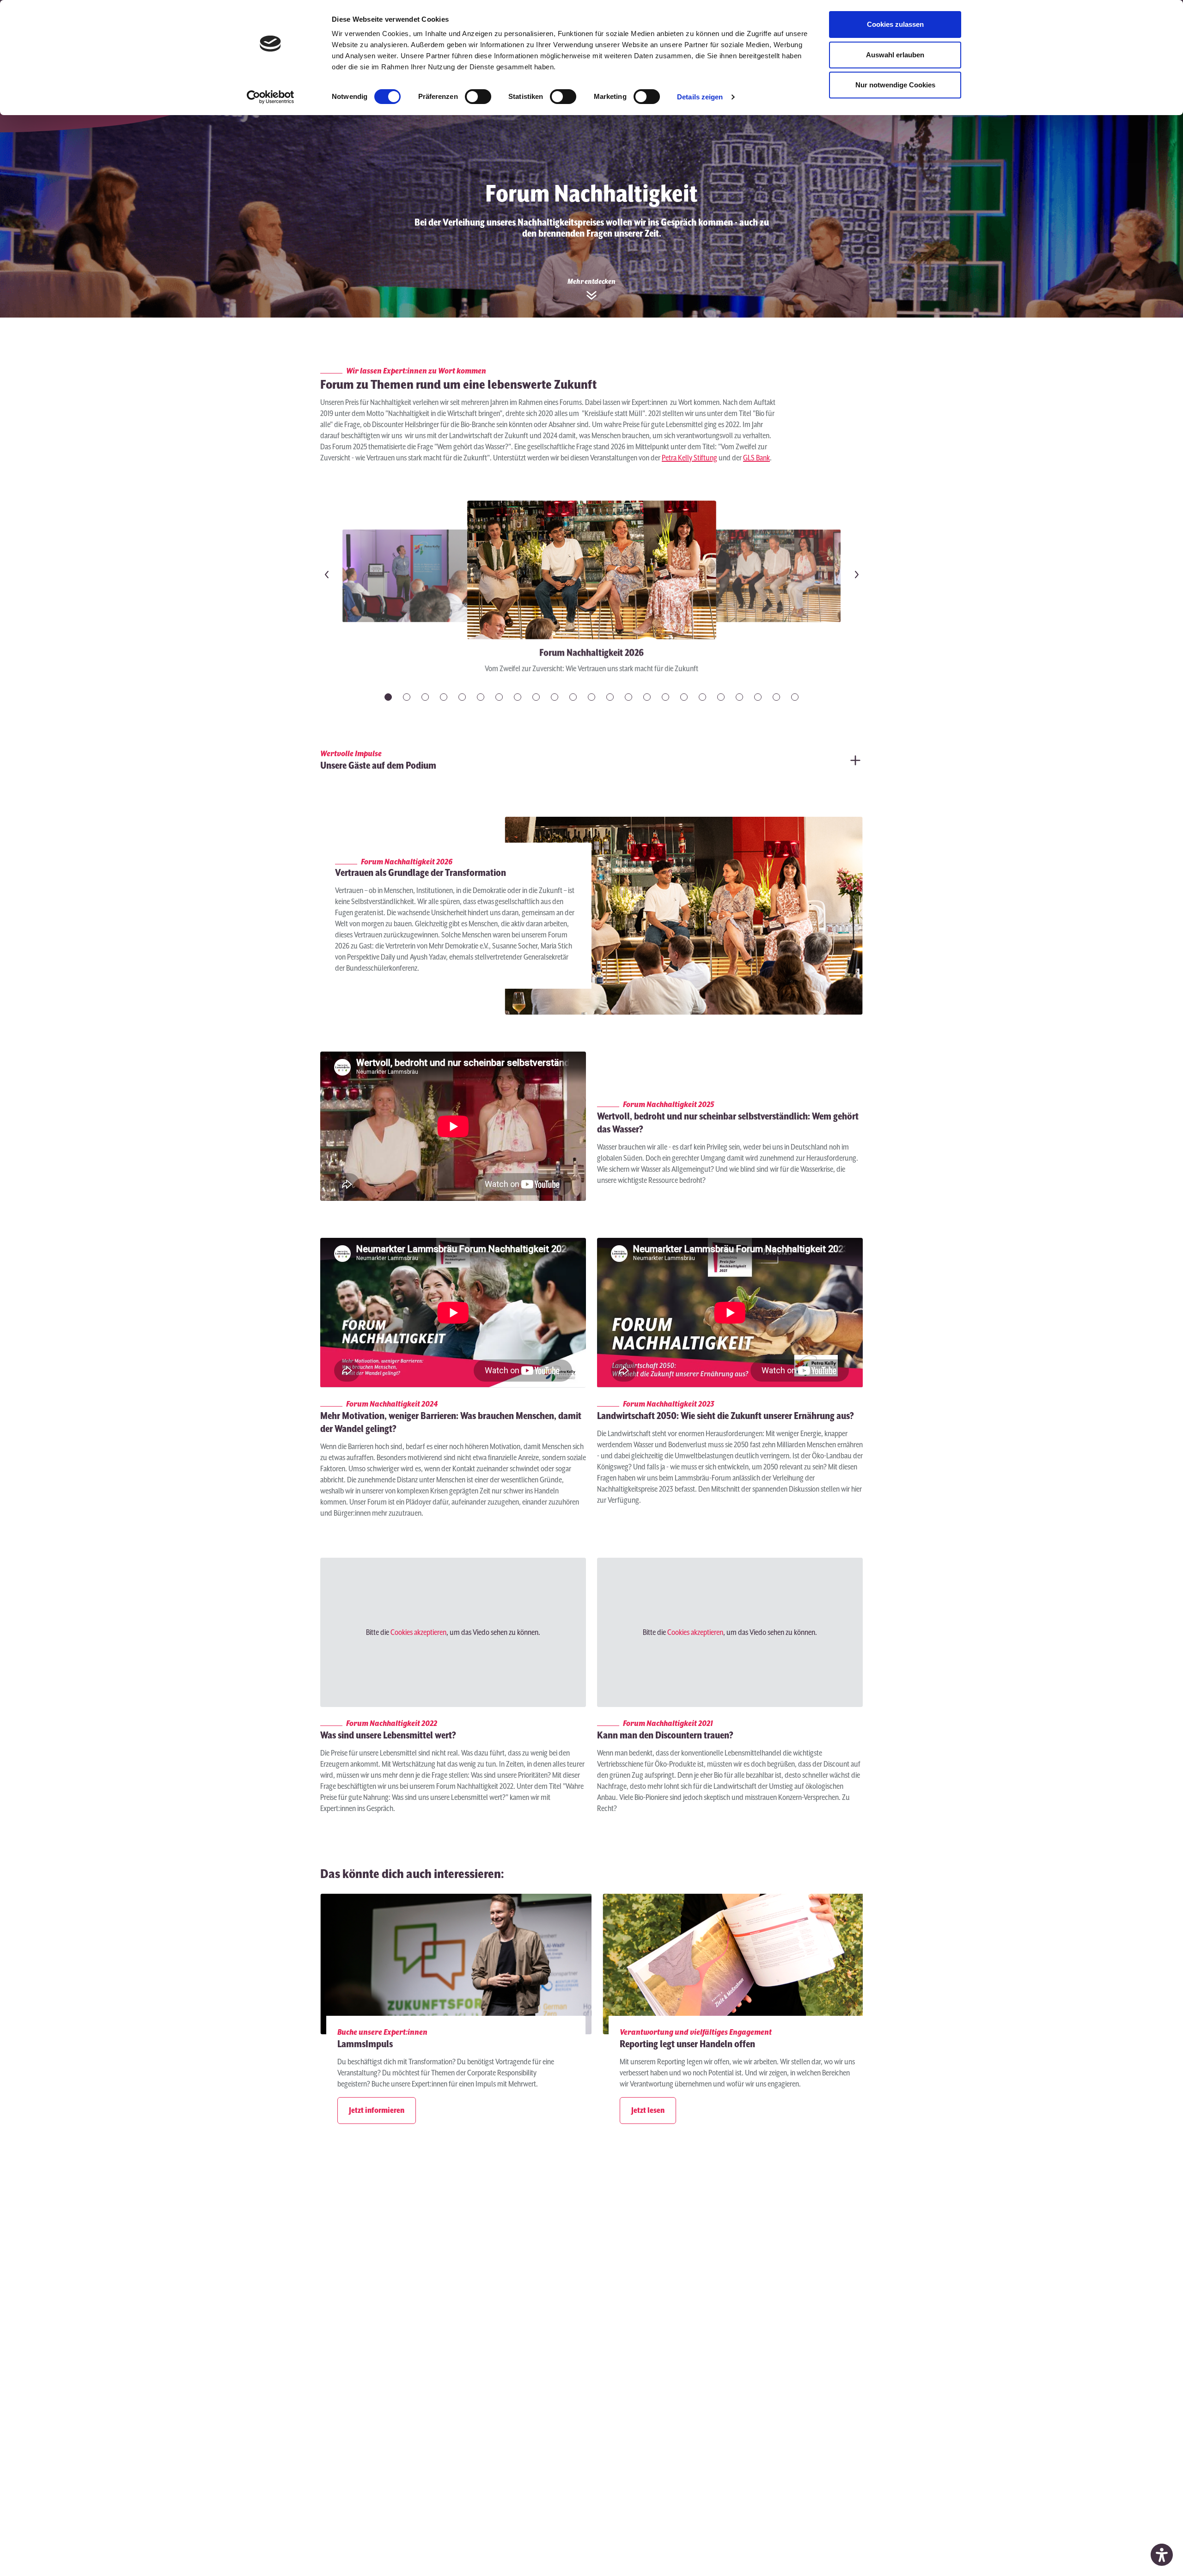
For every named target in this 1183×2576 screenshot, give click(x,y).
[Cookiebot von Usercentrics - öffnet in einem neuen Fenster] (271, 97)
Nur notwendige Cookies (895, 85)
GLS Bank (756, 458)
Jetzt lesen (648, 2111)
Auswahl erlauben (895, 55)
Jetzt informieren (377, 2111)
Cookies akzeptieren (418, 1633)
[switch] (478, 97)
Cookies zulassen (895, 24)
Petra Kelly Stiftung (689, 458)
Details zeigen (700, 97)
